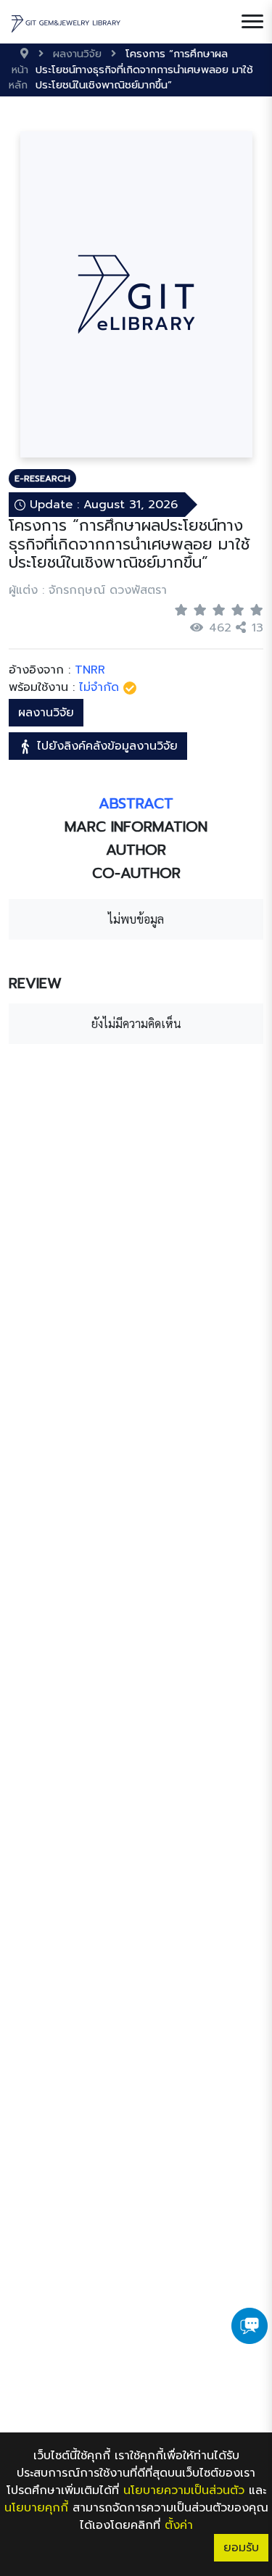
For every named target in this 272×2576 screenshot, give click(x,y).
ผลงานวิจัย (46, 713)
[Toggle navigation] (252, 22)
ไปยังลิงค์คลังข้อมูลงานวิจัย (105, 746)
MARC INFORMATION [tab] (136, 827)
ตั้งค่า (179, 2525)
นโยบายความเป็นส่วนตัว (184, 2490)
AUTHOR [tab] (136, 850)
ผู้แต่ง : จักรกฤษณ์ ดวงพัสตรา (88, 590)
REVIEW (35, 983)
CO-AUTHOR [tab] (136, 873)
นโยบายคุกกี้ (36, 2508)
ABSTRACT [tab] (136, 803)
